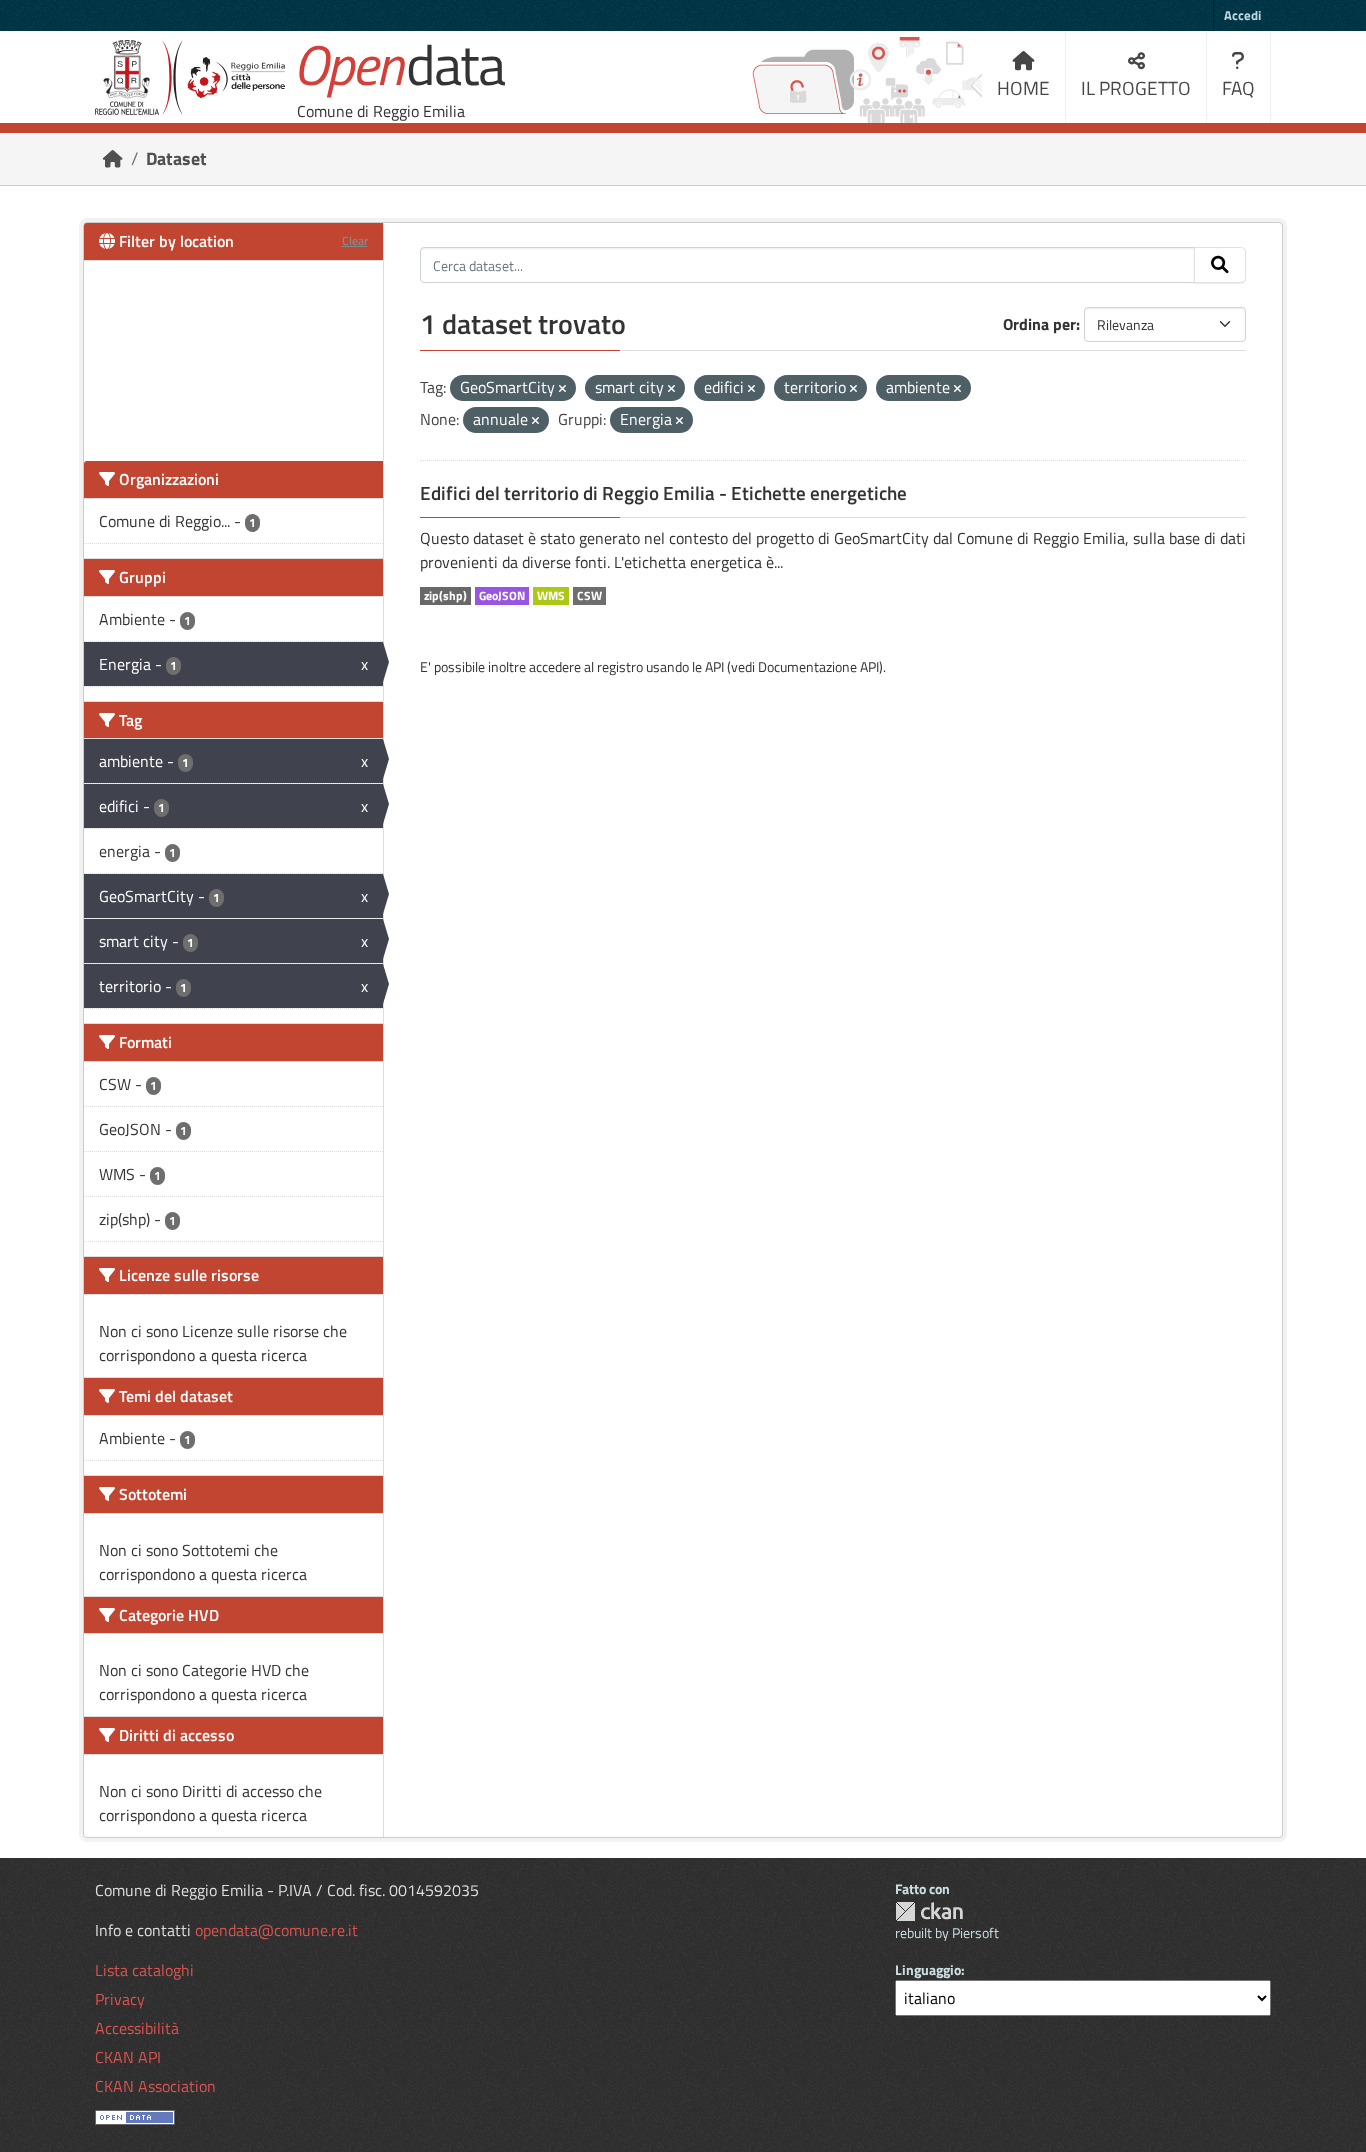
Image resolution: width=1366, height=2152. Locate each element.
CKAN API (128, 2057)
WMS (551, 596)
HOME (1023, 87)
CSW (589, 596)
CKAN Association (155, 2086)
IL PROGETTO (1136, 87)
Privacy (120, 1999)
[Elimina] (562, 389)
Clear (355, 240)
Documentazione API (818, 666)
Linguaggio (928, 1969)
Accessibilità (137, 2028)
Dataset (176, 158)
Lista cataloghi (144, 1970)
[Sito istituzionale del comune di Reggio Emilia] (190, 77)
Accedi (1242, 15)
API (714, 666)
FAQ (1238, 87)
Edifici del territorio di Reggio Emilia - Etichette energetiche (663, 493)
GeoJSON (502, 596)
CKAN (929, 1911)
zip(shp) (445, 596)
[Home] (113, 158)
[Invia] (1220, 265)
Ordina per (1039, 324)
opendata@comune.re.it (276, 1930)
